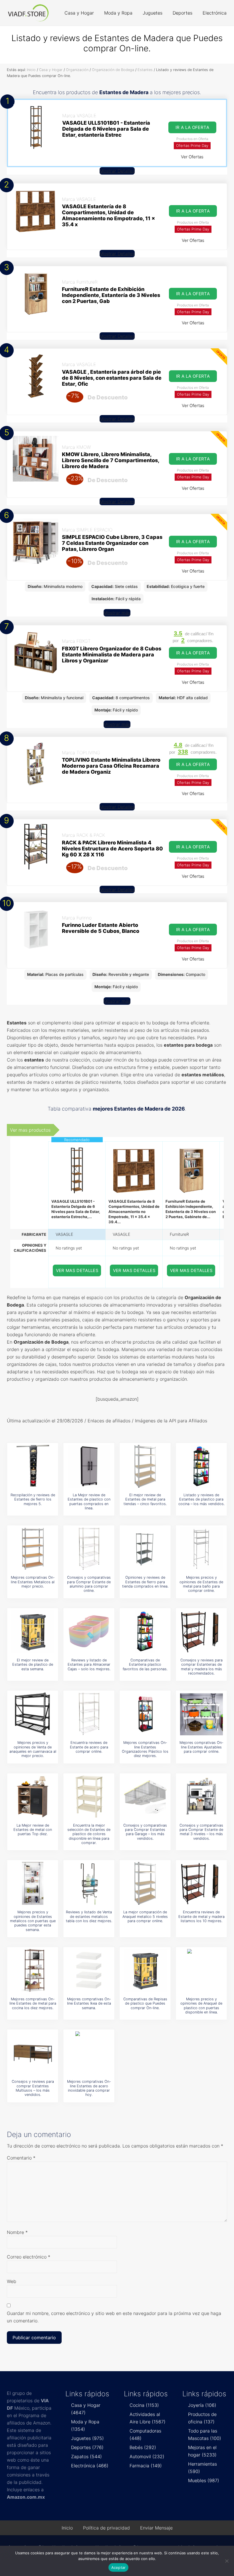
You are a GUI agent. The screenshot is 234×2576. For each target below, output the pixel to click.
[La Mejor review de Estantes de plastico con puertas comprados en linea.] (89, 1466)
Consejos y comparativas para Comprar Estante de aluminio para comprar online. (89, 1584)
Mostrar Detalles (117, 171)
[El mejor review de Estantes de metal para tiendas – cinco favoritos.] (145, 1466)
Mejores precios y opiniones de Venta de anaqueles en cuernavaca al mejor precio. (33, 1749)
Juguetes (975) (87, 2438)
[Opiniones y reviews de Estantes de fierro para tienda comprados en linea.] (145, 1549)
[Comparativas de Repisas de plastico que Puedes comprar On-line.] (145, 1970)
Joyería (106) (202, 2405)
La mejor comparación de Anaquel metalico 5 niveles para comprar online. (145, 1916)
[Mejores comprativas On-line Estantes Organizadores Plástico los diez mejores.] (145, 1714)
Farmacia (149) (146, 2466)
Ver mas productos (30, 1130)
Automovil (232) (147, 2456)
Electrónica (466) (90, 2466)
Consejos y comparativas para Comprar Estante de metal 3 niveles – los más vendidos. (201, 1832)
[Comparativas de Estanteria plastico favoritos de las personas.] (145, 1631)
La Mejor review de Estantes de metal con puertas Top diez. (33, 1830)
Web (12, 2281)
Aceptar (119, 2567)
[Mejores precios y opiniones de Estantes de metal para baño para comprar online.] (201, 1549)
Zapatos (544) (86, 2456)
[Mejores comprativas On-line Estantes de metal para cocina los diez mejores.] (33, 1970)
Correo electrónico (29, 2257)
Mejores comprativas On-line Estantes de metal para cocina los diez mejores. (33, 2003)
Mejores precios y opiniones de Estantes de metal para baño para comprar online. (201, 1584)
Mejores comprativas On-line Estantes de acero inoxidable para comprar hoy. (89, 2088)
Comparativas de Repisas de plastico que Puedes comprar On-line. (145, 2003)
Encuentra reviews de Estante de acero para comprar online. (89, 1747)
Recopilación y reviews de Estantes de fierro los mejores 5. (33, 1499)
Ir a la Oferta (192, 127)
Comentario (21, 2158)
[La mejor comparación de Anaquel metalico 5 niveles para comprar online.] (145, 1883)
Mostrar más (117, 613)
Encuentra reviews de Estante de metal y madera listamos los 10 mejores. (201, 1916)
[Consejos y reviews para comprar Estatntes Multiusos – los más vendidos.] (33, 2053)
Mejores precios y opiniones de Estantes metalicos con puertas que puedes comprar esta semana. (33, 1921)
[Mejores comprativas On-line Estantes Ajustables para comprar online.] (201, 1714)
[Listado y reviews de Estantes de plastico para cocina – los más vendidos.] (201, 1466)
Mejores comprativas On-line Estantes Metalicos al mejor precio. (33, 1582)
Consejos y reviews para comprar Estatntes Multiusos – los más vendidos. (33, 2088)
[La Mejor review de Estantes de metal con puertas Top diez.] (33, 1797)
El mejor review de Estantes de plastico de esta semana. (33, 1665)
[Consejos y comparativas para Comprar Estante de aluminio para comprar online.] (89, 1549)
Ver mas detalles (77, 1270)
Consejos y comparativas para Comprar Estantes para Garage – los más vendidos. (145, 1832)
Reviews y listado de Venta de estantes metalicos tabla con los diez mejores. (89, 1916)
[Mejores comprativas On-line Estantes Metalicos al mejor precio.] (33, 1549)
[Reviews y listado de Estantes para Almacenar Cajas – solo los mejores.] (89, 1631)
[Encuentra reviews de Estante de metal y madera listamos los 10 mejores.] (201, 1883)
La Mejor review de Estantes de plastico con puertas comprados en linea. (89, 1502)
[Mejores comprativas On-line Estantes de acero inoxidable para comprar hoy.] (89, 2053)
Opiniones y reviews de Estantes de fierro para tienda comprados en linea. (145, 1582)
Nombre (17, 2232)
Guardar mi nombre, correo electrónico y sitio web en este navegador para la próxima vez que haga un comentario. (114, 2317)
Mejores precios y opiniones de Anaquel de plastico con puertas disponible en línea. (201, 2006)
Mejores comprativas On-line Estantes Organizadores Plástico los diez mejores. (145, 1749)
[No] (227, 2561)
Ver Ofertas (192, 157)
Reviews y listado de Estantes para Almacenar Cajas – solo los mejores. (89, 1665)
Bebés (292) (143, 2447)
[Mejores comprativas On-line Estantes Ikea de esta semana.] (89, 1970)
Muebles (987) (204, 2480)
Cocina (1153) (144, 2405)
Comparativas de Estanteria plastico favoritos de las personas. (145, 1665)
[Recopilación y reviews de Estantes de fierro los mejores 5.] (33, 1466)
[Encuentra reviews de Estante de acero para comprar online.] (89, 1714)
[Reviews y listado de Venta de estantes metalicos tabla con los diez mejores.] (89, 1883)
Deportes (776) (87, 2447)
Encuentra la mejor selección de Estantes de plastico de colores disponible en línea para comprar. (89, 1834)
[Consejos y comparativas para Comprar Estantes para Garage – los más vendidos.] (145, 1797)
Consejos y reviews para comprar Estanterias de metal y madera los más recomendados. (201, 1667)
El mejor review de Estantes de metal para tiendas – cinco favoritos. (145, 1499)
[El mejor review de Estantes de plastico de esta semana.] (33, 1631)
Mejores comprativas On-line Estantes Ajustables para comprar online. (201, 1747)
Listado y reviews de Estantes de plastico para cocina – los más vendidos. (201, 1499)
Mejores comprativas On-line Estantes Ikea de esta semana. (89, 2003)
